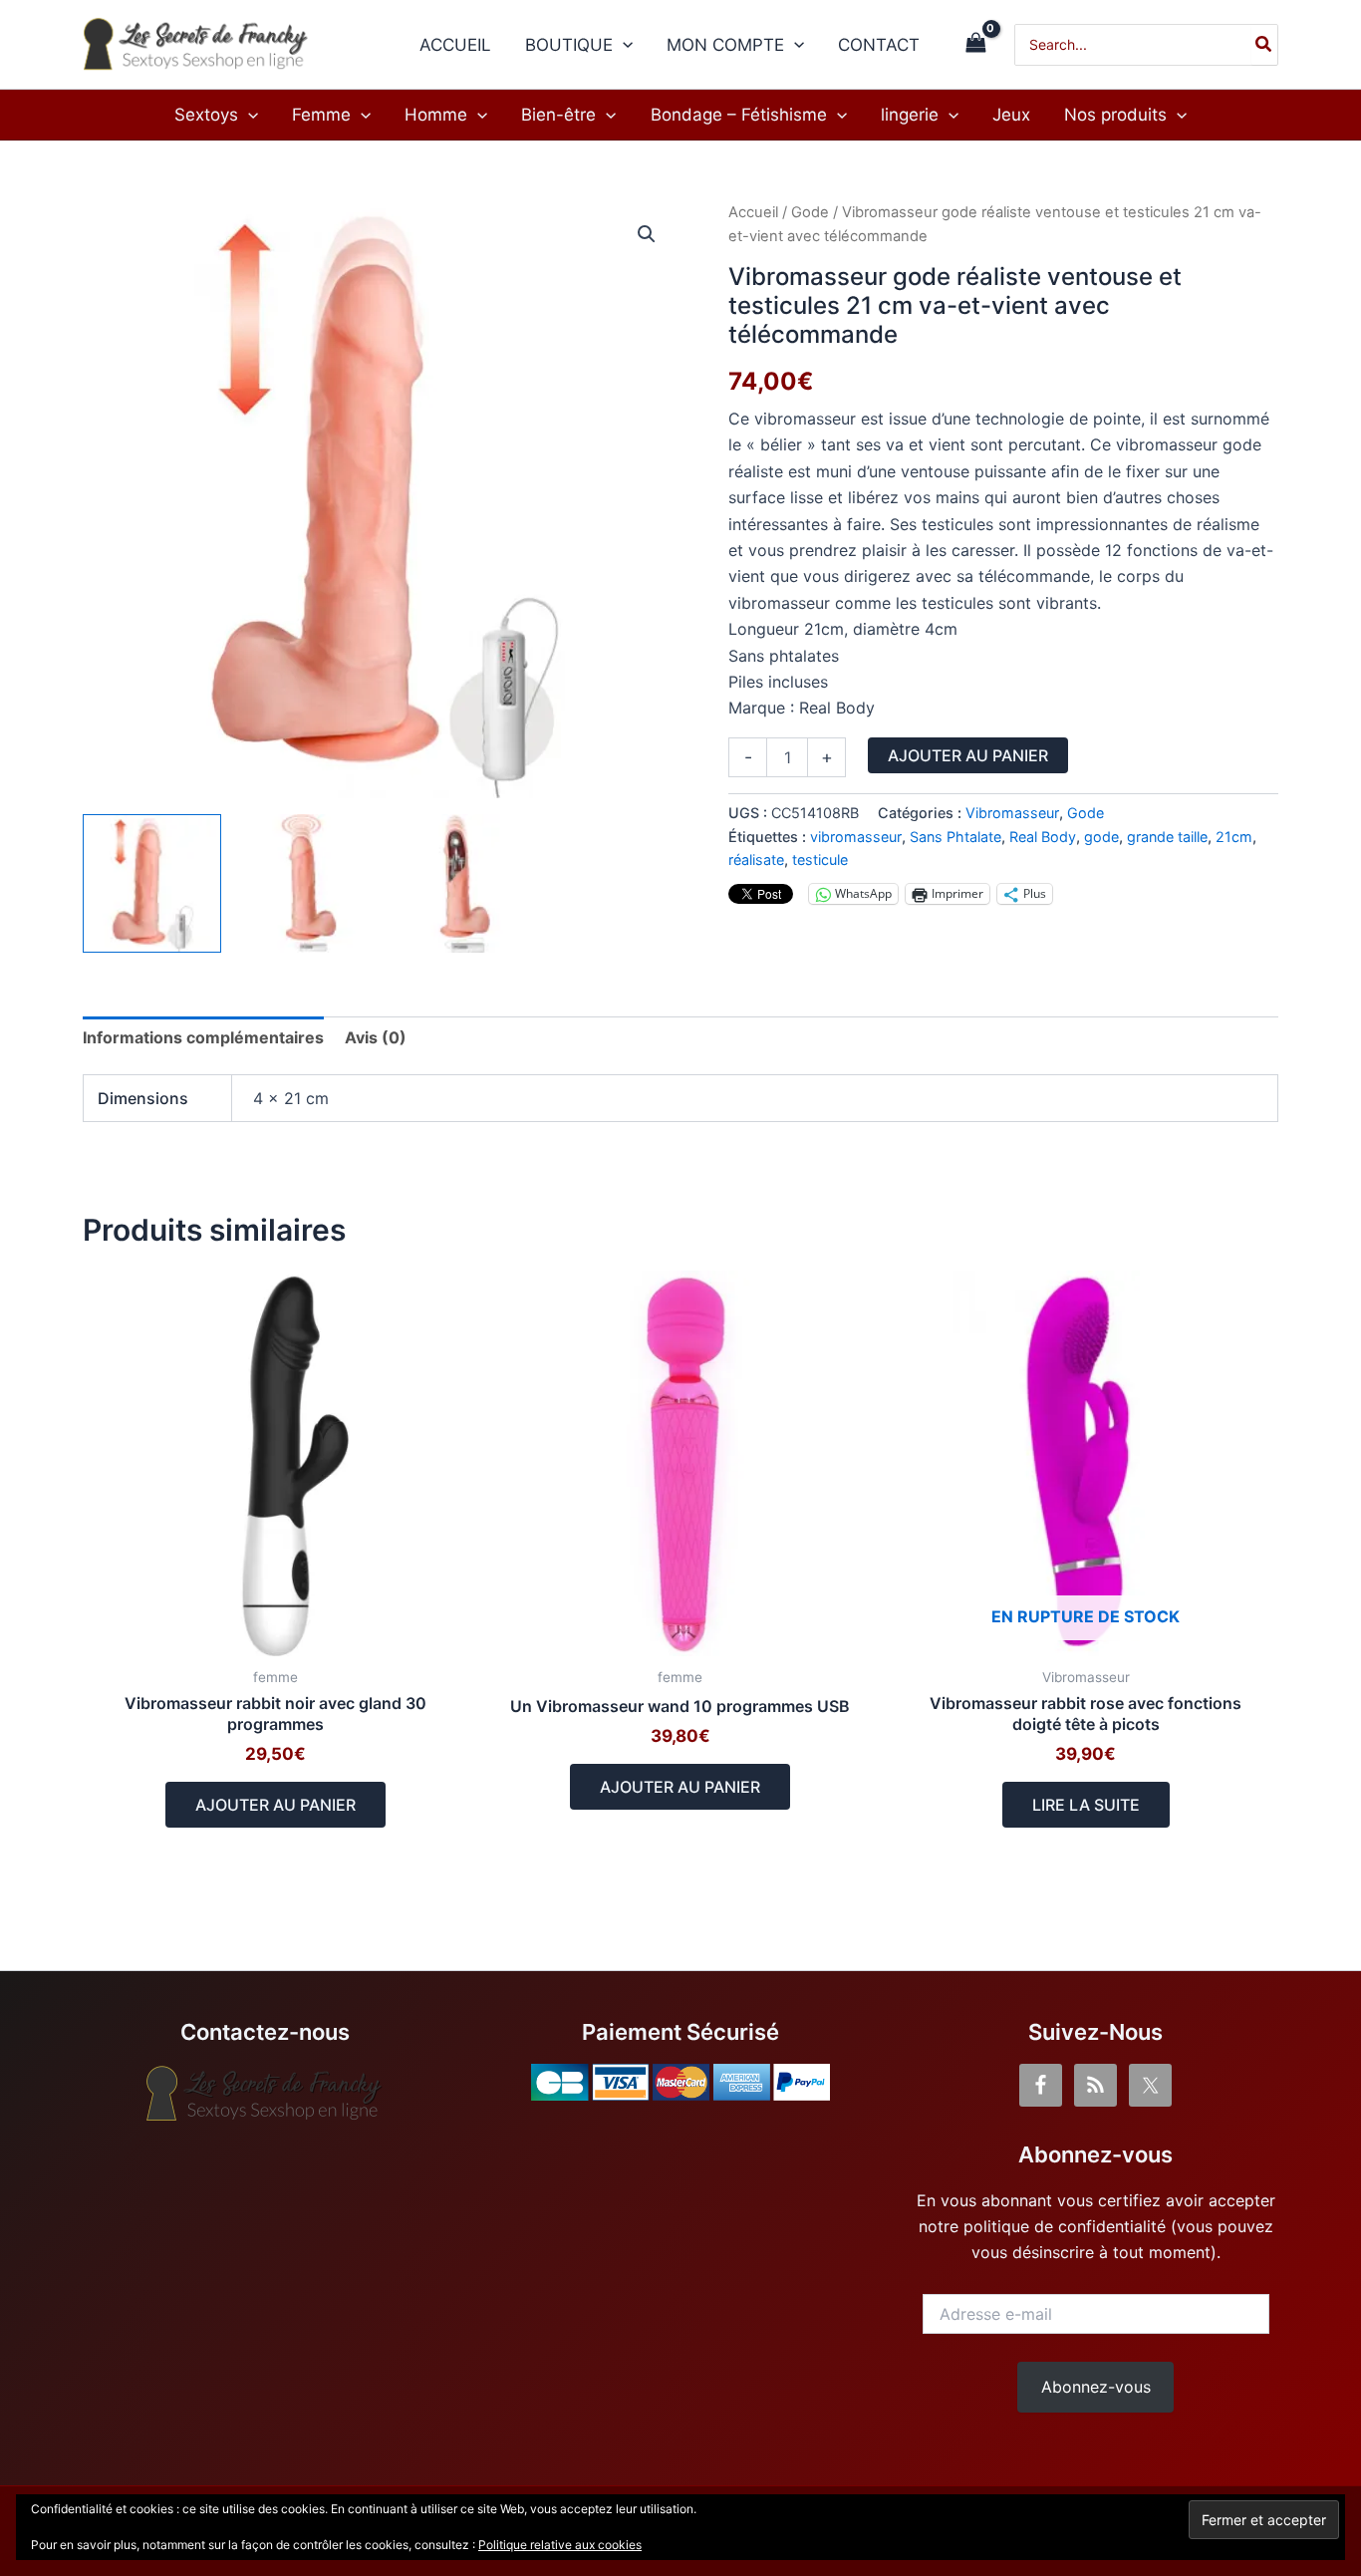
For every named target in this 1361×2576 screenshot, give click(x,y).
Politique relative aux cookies (560, 2545)
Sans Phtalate (955, 837)
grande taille (1167, 837)
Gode (810, 212)
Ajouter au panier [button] (275, 1805)
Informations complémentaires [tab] (203, 1037)
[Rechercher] (1264, 45)
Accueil (753, 212)
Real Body (1043, 837)
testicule (820, 859)
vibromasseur (856, 837)
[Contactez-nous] (266, 2094)
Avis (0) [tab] (376, 1037)
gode (1101, 837)
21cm (1234, 837)
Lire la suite (1086, 1805)
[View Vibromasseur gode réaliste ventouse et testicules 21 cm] (459, 883)
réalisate (756, 859)
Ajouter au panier (968, 755)
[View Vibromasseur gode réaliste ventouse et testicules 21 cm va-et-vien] (305, 883)
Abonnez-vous (1096, 2387)
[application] (623, 45)
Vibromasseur (1012, 813)
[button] (647, 234)
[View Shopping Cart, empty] (975, 44)
